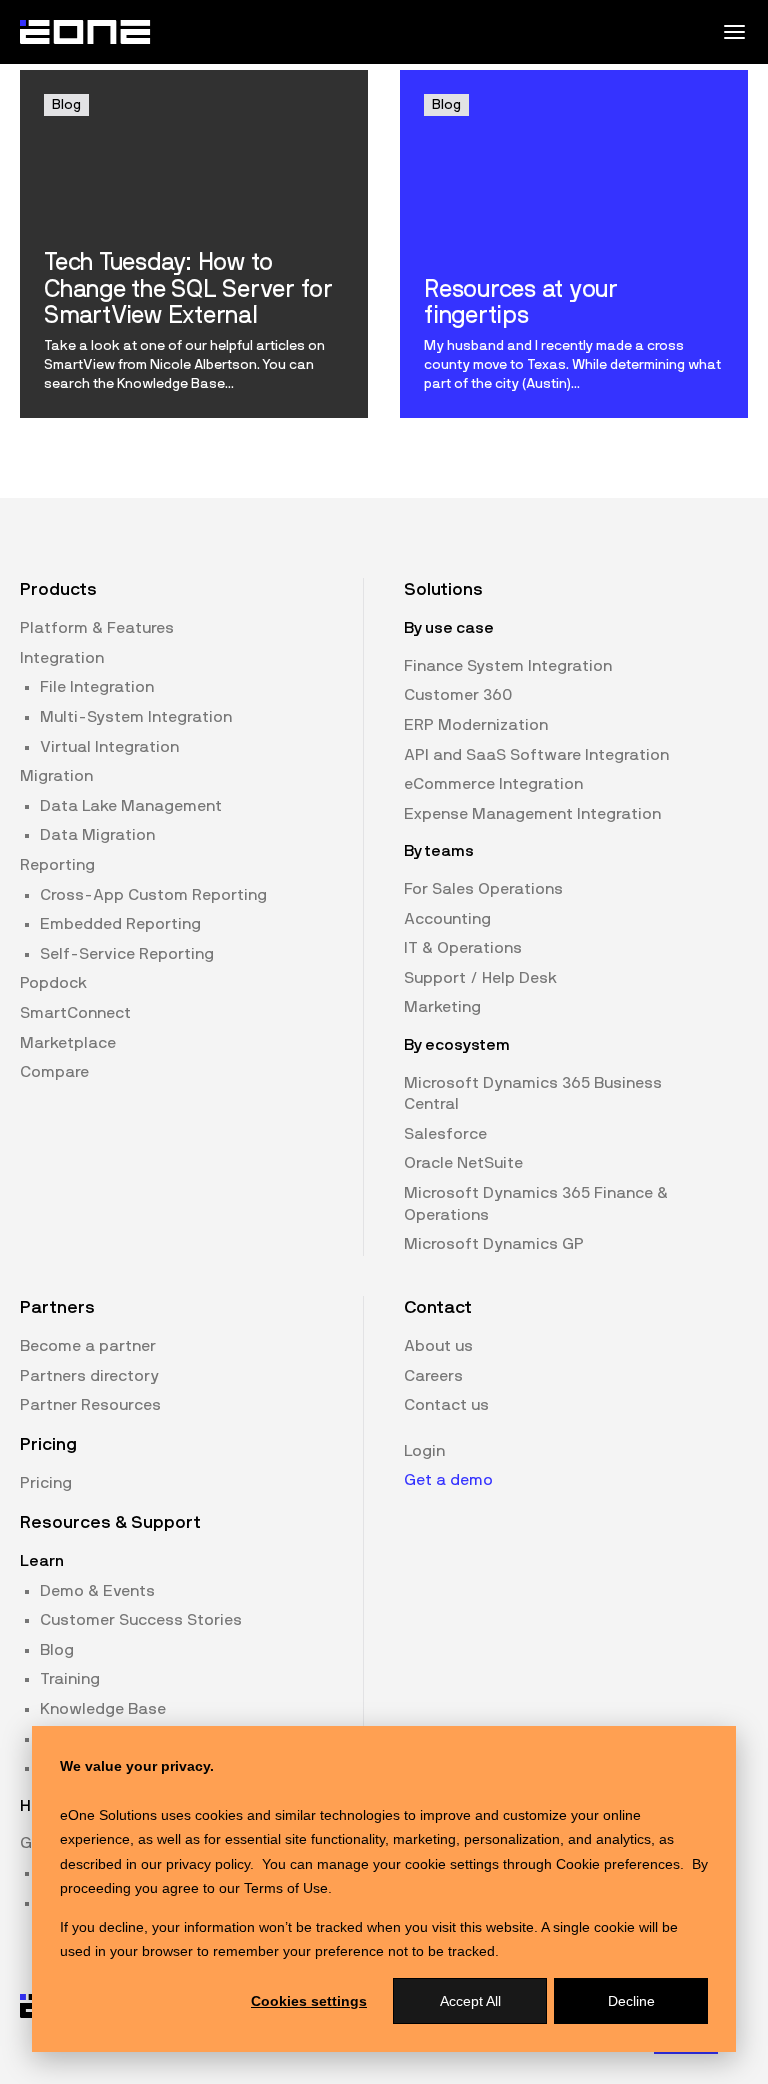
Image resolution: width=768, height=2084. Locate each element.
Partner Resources (90, 1405)
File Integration (97, 687)
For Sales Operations (483, 889)
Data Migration (97, 835)
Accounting (447, 919)
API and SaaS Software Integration (536, 755)
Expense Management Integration (532, 814)
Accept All (470, 2001)
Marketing (442, 1007)
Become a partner (88, 1346)
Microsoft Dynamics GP (494, 1244)
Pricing (46, 1483)
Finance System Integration (508, 666)
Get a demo (448, 1480)
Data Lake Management (131, 806)
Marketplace (68, 1043)
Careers (433, 1376)
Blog (57, 1650)
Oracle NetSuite (463, 1163)
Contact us (446, 1405)
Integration (62, 658)
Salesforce (445, 1134)
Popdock (53, 983)
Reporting (57, 865)
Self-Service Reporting (127, 954)
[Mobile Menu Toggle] (734, 32)
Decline (631, 2001)
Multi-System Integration (136, 717)
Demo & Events (97, 1591)
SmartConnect (75, 1013)
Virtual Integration (109, 747)
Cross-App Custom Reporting (153, 895)
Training (70, 1679)
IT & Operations (463, 948)
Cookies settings (309, 2001)
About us (438, 1346)
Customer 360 (458, 695)
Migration (56, 776)
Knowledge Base (103, 1709)
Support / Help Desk (480, 978)
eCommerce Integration (493, 784)
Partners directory (89, 1376)
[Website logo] (86, 32)
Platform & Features (97, 628)
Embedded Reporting (120, 924)
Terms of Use (286, 1888)
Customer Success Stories (141, 1620)
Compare (54, 1072)
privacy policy (208, 1864)
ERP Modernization (476, 725)
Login (424, 1451)
